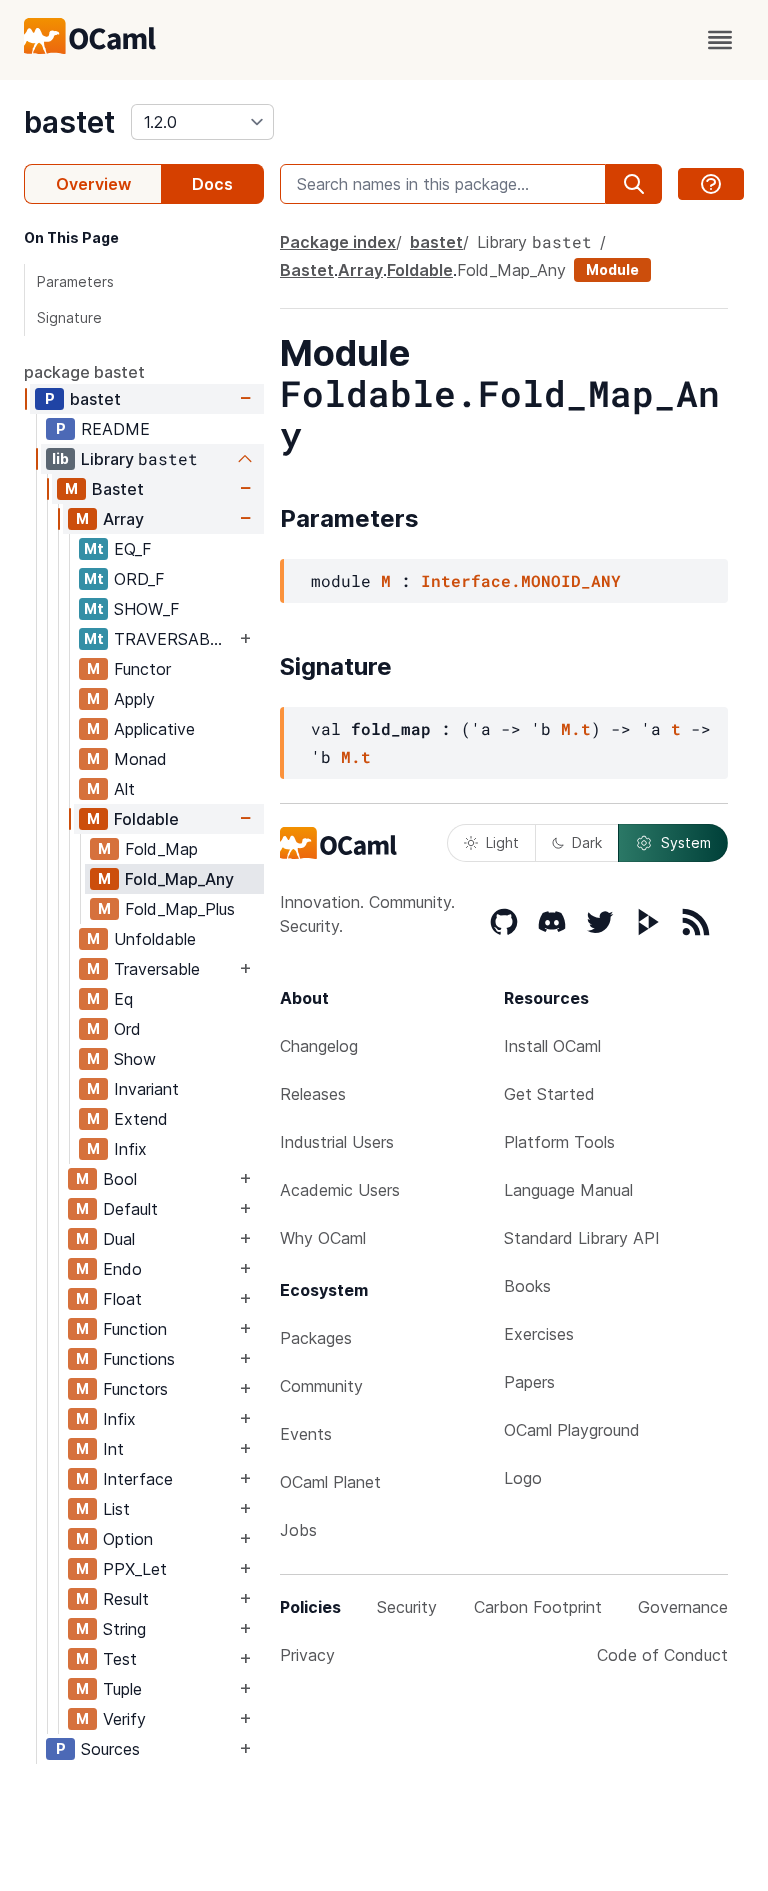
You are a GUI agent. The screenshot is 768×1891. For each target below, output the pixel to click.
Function (135, 1329)
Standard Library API (582, 1238)
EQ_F (133, 549)
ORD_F (139, 579)
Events (306, 1434)
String (124, 1629)
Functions (139, 1359)
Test (120, 1659)
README (115, 429)
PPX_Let (135, 1569)
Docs (212, 184)
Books (527, 1286)
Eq (123, 999)
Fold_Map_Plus (180, 909)
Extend (141, 1119)
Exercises (539, 1334)
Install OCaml (552, 1046)
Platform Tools (559, 1142)
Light (502, 842)
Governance (683, 1607)
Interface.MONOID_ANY (521, 580)
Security (407, 1607)
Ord (127, 1029)
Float (122, 1299)
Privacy (307, 1655)
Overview (93, 184)
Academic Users (340, 1190)
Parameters (75, 281)
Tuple (122, 1689)
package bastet (84, 372)
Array (123, 519)
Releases (313, 1094)
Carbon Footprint (538, 1607)
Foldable (146, 819)
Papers (529, 1382)
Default (130, 1209)
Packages (316, 1338)
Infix (130, 1149)
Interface (138, 1479)
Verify (124, 1719)
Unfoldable (155, 939)
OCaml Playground (572, 1430)
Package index (338, 242)
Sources (110, 1749)
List (116, 1509)
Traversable (157, 969)
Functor (142, 669)
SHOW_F (147, 609)
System (686, 842)
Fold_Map (161, 849)
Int (113, 1449)
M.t (576, 728)
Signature (69, 317)
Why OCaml (323, 1238)
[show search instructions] (711, 184)
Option (128, 1539)
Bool (120, 1179)
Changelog (319, 1046)
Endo (122, 1269)
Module (612, 269)
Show (135, 1059)
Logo (523, 1478)
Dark (587, 842)
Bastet (118, 489)
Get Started (549, 1094)
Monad (140, 759)
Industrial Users (337, 1142)
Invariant (146, 1089)
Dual (119, 1239)
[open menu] (720, 40)
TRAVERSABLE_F (174, 639)
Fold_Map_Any (179, 879)
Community (321, 1386)
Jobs (298, 1530)
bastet (69, 122)
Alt (124, 789)
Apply (134, 699)
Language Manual (568, 1190)
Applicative (154, 729)
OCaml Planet (330, 1482)
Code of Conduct (662, 1655)
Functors (135, 1389)
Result (126, 1599)
